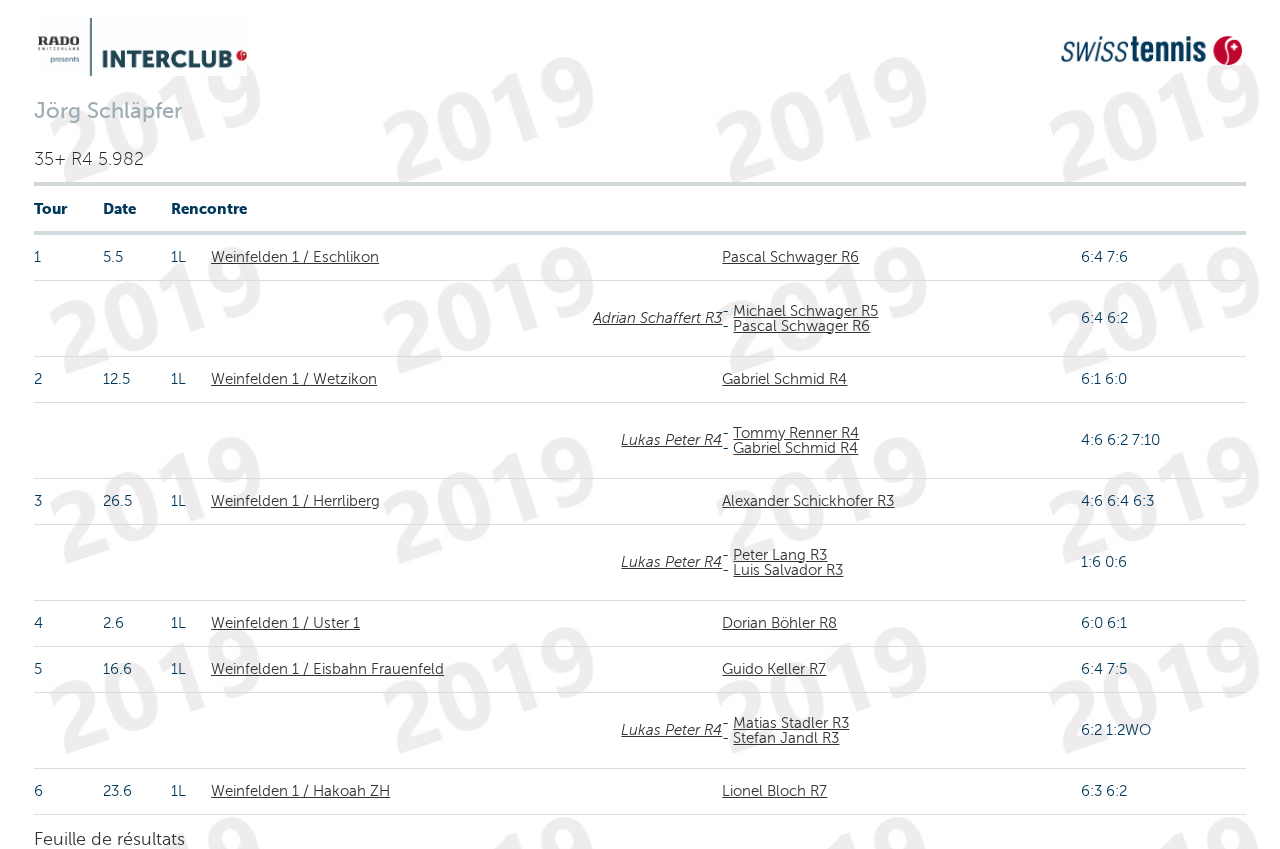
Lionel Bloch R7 (774, 791)
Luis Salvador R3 (788, 570)
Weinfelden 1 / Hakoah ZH (300, 791)
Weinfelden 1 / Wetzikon (294, 379)
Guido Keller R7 (774, 669)
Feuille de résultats (109, 839)
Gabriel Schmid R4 (784, 379)
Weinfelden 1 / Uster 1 (285, 623)
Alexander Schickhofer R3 (808, 501)
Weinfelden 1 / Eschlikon (295, 257)
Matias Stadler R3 (791, 723)
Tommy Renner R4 (796, 433)
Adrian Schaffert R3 (657, 318)
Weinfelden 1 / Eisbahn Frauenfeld (327, 669)
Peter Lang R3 (780, 555)
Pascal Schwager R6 (790, 257)
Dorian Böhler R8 (779, 623)
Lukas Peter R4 (671, 440)
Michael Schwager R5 (805, 311)
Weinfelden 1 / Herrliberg (295, 501)
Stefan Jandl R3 (786, 738)
